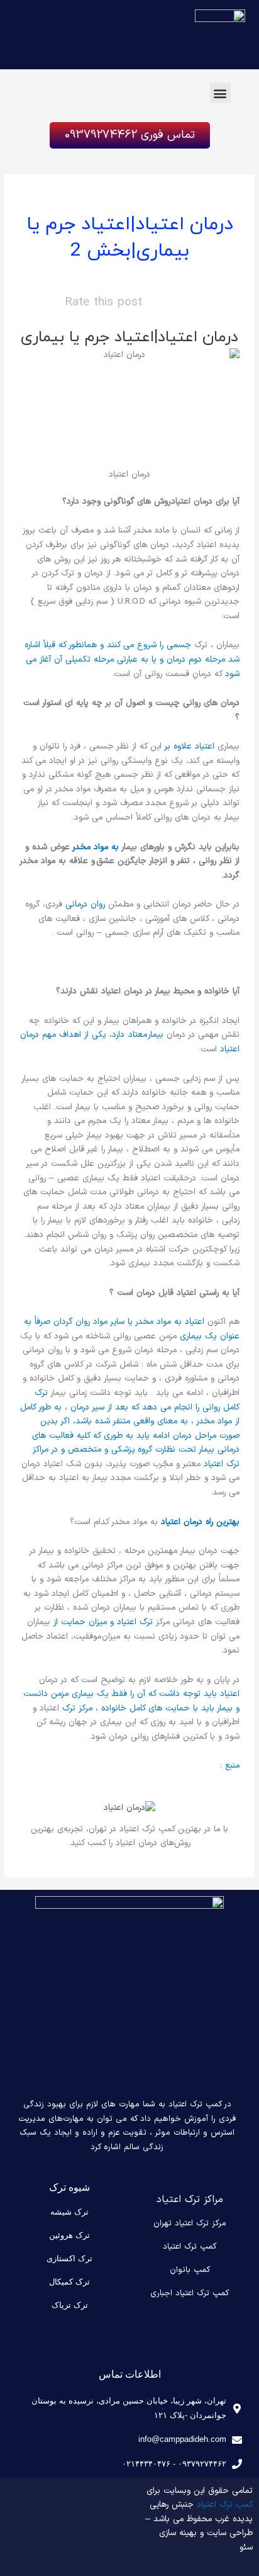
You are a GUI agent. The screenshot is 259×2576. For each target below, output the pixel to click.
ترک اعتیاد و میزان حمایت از (103, 1622)
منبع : (229, 1765)
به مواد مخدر (96, 847)
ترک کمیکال (69, 2282)
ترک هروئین (69, 2235)
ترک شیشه (69, 2212)
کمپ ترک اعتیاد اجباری (190, 2293)
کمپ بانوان (190, 2270)
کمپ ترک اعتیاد (190, 2247)
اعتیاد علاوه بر (190, 746)
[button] (220, 93)
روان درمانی (85, 904)
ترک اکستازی (69, 2258)
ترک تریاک (70, 2305)
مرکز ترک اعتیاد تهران (190, 2223)
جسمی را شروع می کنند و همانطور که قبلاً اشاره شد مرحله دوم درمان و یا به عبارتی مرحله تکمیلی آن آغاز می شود (132, 659)
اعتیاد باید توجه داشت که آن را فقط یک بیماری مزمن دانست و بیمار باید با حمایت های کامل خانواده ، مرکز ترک (131, 1701)
